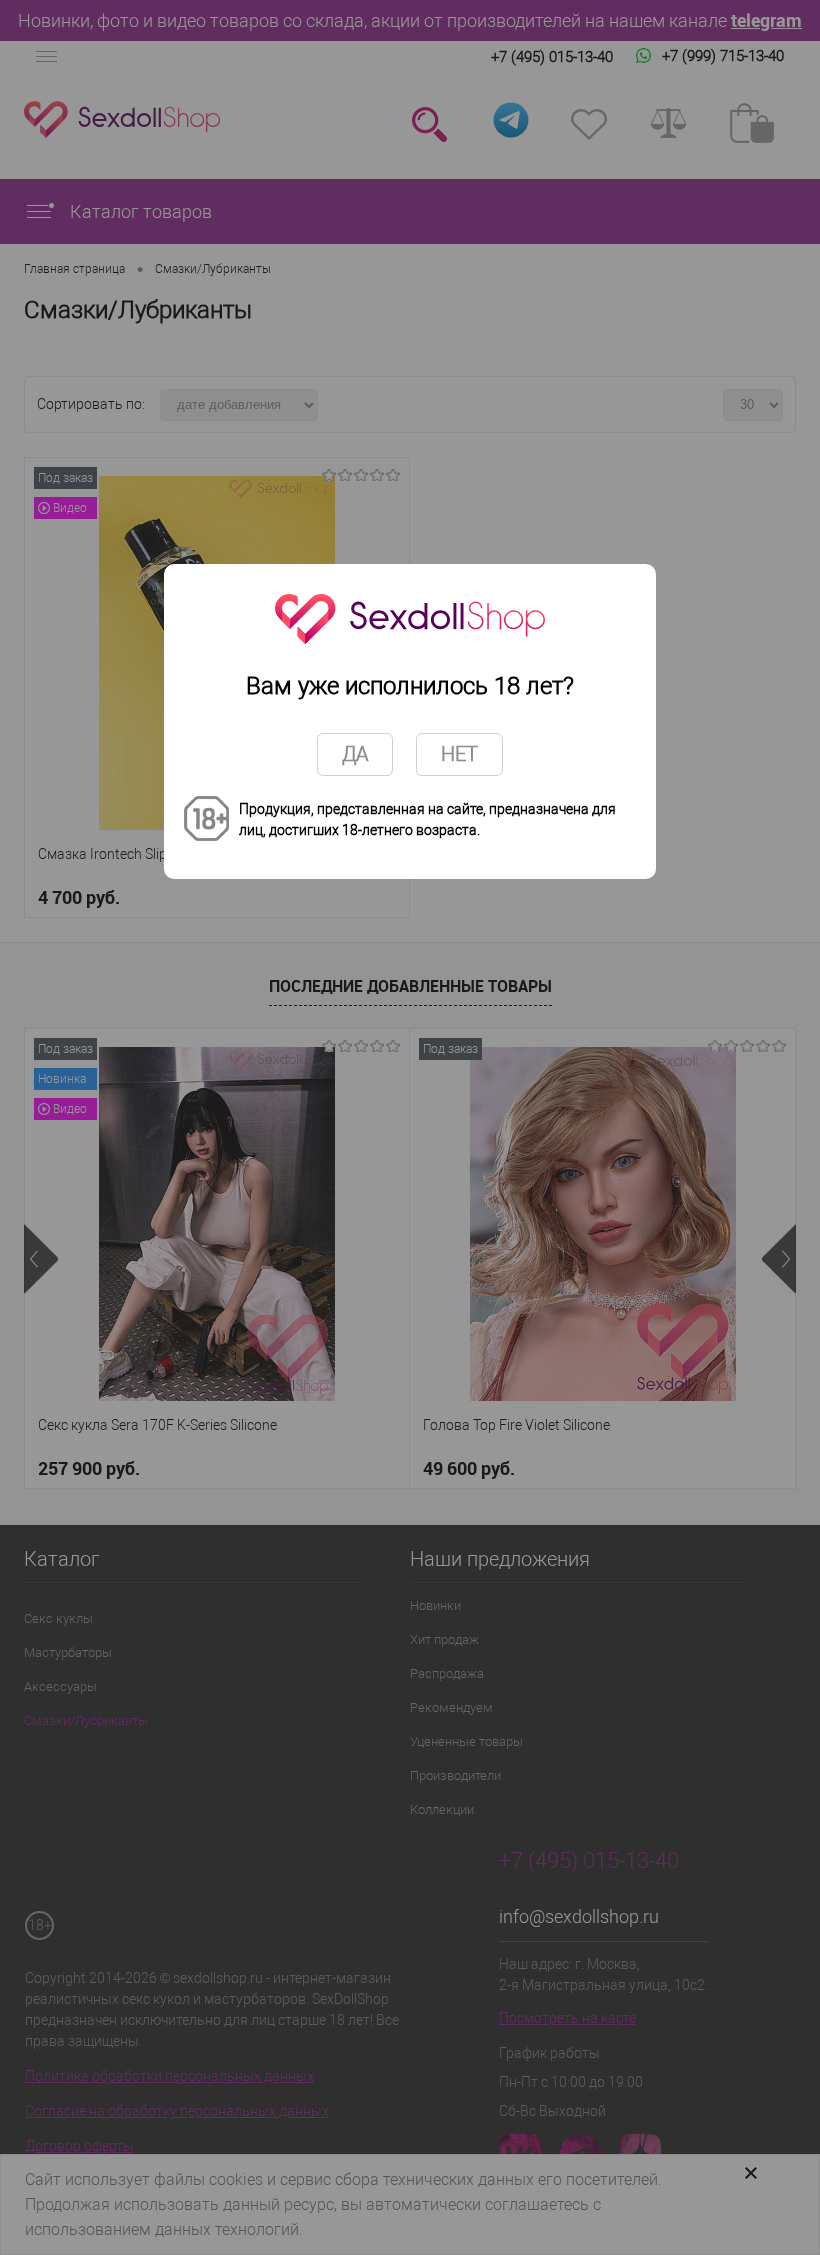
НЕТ (459, 754)
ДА (355, 754)
